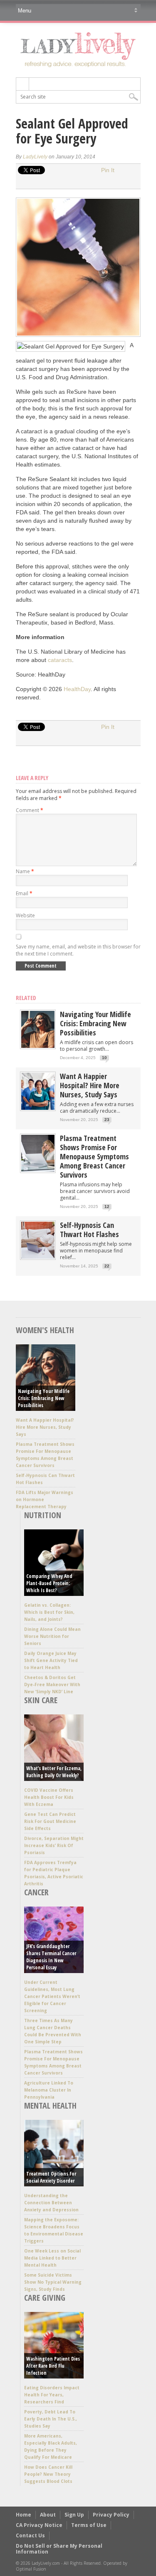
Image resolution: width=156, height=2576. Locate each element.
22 (107, 1266)
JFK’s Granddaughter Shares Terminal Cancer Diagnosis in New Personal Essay (51, 1957)
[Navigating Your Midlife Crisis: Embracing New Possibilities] (38, 1046)
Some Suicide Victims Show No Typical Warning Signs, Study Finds (53, 2282)
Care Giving (45, 2298)
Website (25, 915)
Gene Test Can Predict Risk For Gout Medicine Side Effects (50, 1821)
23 (107, 1120)
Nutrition (43, 1515)
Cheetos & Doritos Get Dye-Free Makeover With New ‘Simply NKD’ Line (52, 1684)
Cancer (36, 1892)
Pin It (108, 170)
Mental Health (50, 2106)
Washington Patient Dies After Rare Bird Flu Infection (53, 2366)
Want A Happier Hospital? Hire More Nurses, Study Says (90, 1085)
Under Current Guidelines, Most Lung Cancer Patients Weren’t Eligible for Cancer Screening (52, 1996)
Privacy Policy (111, 2515)
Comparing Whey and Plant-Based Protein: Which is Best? (49, 1583)
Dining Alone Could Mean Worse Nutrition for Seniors (52, 1636)
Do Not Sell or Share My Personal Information (59, 2549)
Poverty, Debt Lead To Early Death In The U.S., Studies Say (51, 2419)
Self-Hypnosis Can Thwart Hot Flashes (89, 1230)
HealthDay (77, 689)
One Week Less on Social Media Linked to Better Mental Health (52, 2258)
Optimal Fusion (31, 2569)
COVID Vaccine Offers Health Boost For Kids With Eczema (49, 1797)
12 (107, 1206)
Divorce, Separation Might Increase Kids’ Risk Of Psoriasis (54, 1845)
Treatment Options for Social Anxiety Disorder (51, 2177)
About (48, 2515)
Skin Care (41, 1700)
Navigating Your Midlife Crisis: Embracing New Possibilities (95, 1023)
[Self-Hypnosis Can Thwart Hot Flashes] (38, 1257)
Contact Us (30, 2535)
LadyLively (35, 157)
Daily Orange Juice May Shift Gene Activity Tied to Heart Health (51, 1660)
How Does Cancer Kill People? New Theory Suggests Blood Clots (48, 2474)
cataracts (60, 660)
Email (24, 893)
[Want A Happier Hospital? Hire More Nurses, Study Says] (38, 1108)
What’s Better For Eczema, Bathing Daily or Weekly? (54, 1772)
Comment (30, 810)
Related (26, 998)
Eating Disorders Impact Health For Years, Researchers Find (52, 2395)
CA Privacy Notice (39, 2525)
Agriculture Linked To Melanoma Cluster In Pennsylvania (49, 2090)
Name (25, 871)
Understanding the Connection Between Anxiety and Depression (51, 2203)
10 (104, 1058)
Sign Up (74, 2515)
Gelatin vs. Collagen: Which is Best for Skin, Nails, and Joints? (49, 1612)
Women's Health (45, 1330)
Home (24, 2515)
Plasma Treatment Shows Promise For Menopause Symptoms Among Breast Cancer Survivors (94, 1156)
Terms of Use (89, 2525)
